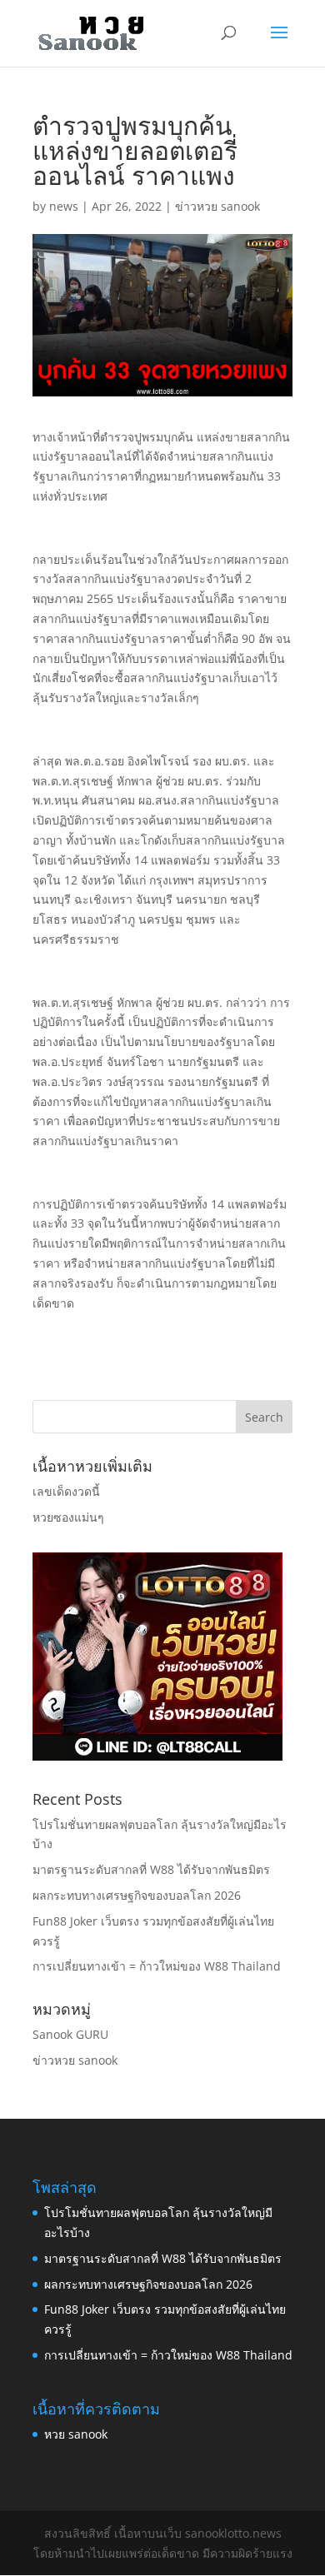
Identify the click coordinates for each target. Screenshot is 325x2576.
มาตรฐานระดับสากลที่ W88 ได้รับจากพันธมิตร (151, 1869)
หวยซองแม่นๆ (68, 1517)
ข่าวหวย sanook (217, 206)
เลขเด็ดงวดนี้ (66, 1491)
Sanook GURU (70, 2034)
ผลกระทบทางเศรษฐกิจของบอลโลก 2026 (137, 1895)
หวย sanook (76, 2434)
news (64, 206)
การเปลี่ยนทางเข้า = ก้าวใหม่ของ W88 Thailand (157, 1966)
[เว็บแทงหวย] (157, 1756)
